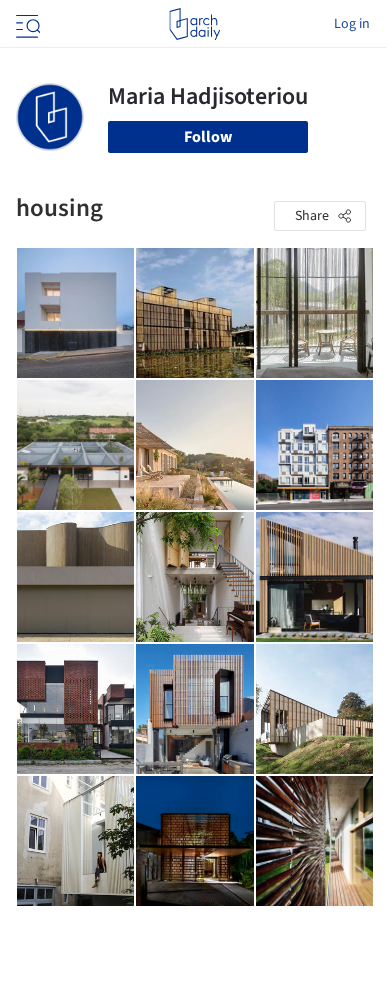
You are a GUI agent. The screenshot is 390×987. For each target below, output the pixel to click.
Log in (352, 24)
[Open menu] (26, 24)
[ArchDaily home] (194, 24)
